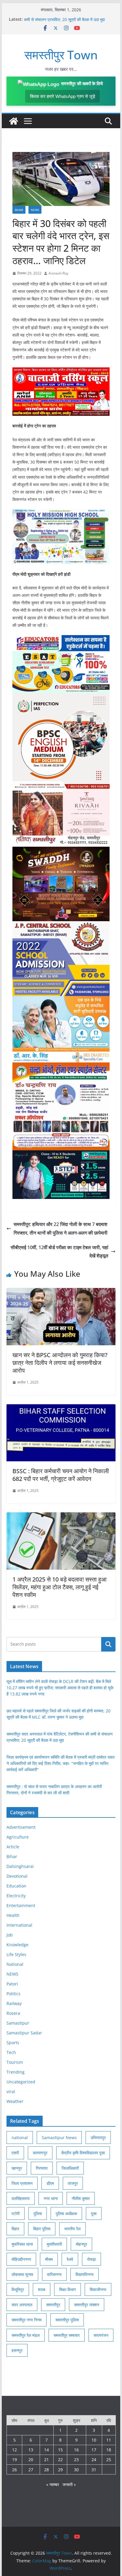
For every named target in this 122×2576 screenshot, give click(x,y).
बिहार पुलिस (42, 2229)
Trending (16, 2072)
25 (109, 2460)
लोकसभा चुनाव (22, 2274)
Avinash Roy (58, 273)
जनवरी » (69, 2484)
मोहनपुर (81, 2244)
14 (46, 2450)
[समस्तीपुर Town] (14, 121)
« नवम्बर (53, 2484)
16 (76, 2450)
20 (31, 2460)
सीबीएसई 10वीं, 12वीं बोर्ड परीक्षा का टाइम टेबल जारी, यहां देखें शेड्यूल (60, 1252)
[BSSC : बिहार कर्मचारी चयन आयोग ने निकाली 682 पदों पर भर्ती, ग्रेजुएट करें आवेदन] (61, 1408)
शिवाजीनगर (98, 2289)
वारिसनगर (54, 2274)
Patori (12, 1984)
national (20, 2138)
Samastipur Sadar (24, 2033)
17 (94, 2450)
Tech (11, 2052)
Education (16, 1886)
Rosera (13, 2013)
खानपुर (17, 2168)
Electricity (16, 1896)
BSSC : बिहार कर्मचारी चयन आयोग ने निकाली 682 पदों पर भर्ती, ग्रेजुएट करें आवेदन (61, 1475)
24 (94, 2460)
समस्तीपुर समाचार (67, 2335)
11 (109, 2440)
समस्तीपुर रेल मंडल (26, 2335)
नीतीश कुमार (81, 2198)
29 (60, 2470)
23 (76, 2460)
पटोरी (16, 2213)
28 (46, 2470)
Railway (14, 2003)
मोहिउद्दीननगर (21, 2259)
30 (76, 2470)
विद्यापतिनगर (85, 2274)
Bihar (19, 210)
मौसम (49, 2259)
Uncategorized (21, 2082)
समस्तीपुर (53, 2305)
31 (94, 2470)
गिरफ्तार (42, 2168)
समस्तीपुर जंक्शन (87, 2305)
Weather (15, 2101)
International (19, 1925)
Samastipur (18, 2023)
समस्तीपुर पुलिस (67, 2320)
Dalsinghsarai (20, 1866)
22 (60, 2460)
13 (31, 2450)
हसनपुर (17, 2350)
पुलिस (38, 2213)
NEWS (35, 210)
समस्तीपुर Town (61, 55)
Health (13, 1915)
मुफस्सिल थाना (22, 2244)
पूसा (94, 2213)
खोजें (108, 1644)
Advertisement (21, 1827)
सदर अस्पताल (22, 2305)
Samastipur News (59, 2138)
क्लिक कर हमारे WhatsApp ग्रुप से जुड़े (62, 96)
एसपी (15, 2153)
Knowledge (17, 1945)
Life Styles (16, 1954)
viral (11, 2092)
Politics (13, 1994)
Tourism (15, 2062)
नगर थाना (51, 2198)
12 (15, 2450)
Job (10, 1935)
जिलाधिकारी (70, 2168)
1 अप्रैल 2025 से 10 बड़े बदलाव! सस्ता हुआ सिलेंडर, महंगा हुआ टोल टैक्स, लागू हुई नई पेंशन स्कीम (60, 1587)
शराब (42, 2289)
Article (13, 1847)
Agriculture (18, 1837)
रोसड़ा (91, 2259)
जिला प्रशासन (22, 2183)
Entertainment (21, 1905)
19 (15, 2460)
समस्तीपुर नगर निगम (27, 2320)
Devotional (17, 1876)
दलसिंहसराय (21, 2198)
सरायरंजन (101, 2335)
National (15, 1964)
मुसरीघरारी (54, 2244)
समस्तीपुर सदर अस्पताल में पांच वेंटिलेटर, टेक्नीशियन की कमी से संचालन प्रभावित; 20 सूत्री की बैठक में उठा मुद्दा (65, 22)
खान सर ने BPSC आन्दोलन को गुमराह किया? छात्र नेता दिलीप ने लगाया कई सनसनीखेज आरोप (60, 1363)
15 (60, 2450)
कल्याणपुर (40, 2153)
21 (46, 2460)
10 (94, 2440)
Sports (13, 2043)
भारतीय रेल (72, 2229)
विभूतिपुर (18, 2289)
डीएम (50, 2183)
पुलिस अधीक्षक (66, 2213)
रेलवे (70, 2259)
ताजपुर (73, 2183)
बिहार (15, 2229)
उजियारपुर (98, 2138)
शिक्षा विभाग (68, 2289)
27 (31, 2470)
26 (15, 2470)
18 (109, 2450)
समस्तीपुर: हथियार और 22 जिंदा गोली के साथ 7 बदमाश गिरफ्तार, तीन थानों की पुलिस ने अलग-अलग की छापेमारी (61, 1228)
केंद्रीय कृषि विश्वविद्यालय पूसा (83, 2153)
